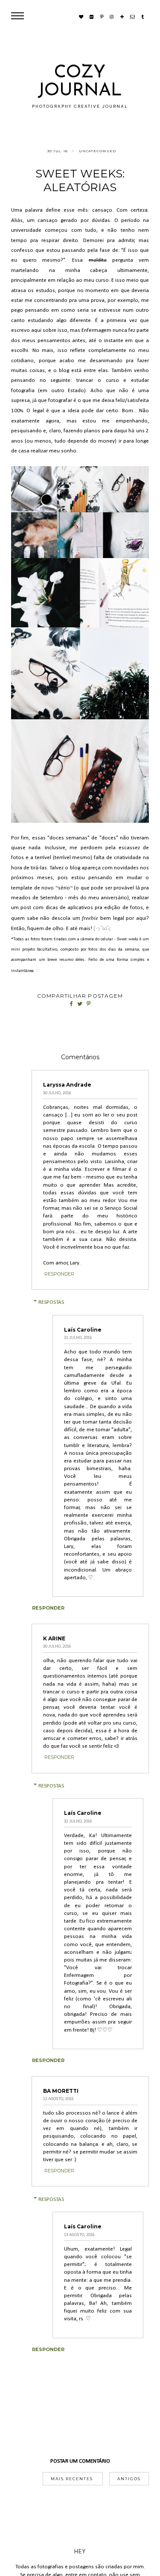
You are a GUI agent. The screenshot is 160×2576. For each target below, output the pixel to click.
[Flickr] (92, 17)
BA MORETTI (61, 2091)
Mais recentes (73, 2479)
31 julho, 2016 (78, 1338)
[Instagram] (112, 17)
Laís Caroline (83, 1330)
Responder (59, 1274)
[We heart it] (81, 17)
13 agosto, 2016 (79, 2235)
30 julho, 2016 (57, 1093)
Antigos (129, 2479)
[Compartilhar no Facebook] (72, 1004)
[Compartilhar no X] (80, 1004)
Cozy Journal (80, 82)
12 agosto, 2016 (58, 2099)
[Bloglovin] (122, 17)
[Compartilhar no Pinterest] (89, 1004)
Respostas (51, 1302)
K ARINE (54, 1638)
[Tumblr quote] (143, 17)
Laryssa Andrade (67, 1085)
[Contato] (132, 17)
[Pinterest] (102, 17)
